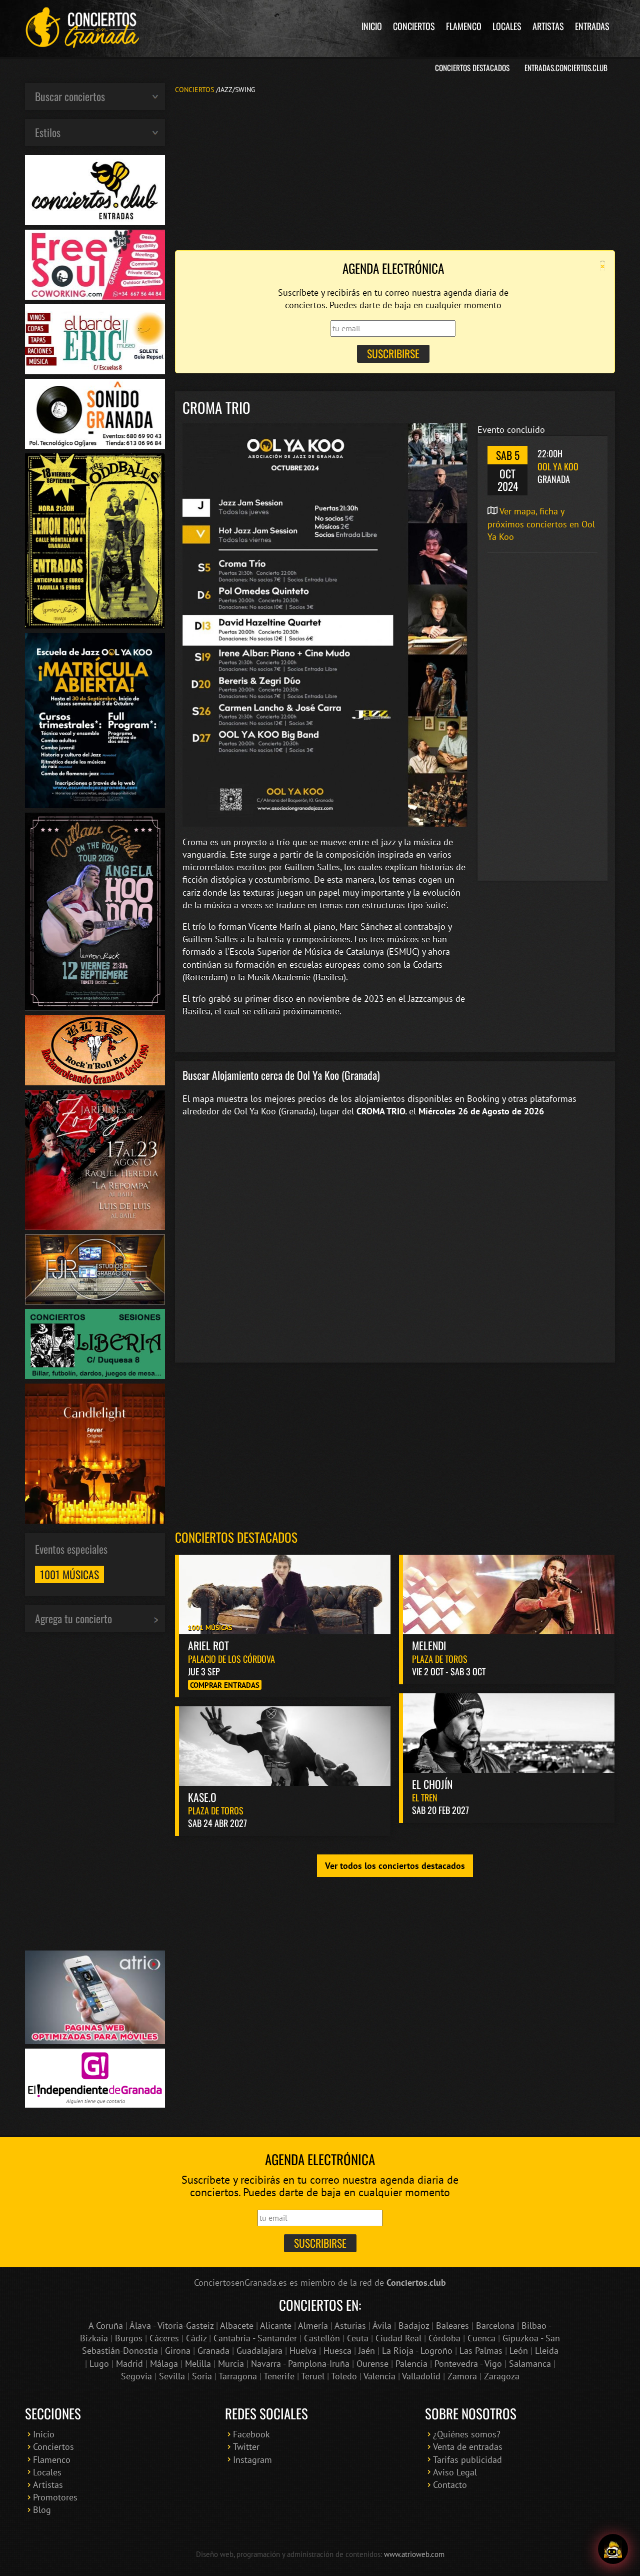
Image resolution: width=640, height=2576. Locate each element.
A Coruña (106, 2326)
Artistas (548, 26)
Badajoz (414, 2326)
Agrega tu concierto (73, 1618)
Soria (202, 2376)
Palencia (411, 2364)
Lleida (547, 2351)
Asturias (350, 2326)
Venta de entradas (468, 2447)
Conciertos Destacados (472, 68)
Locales (507, 26)
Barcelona (495, 2326)
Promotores (55, 2497)
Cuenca (481, 2338)
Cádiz (196, 2338)
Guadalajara (259, 2351)
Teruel (313, 2376)
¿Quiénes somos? (467, 2434)
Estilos (48, 132)
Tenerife (279, 2376)
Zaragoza (502, 2376)
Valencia (379, 2376)
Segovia (136, 2376)
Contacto (450, 2485)
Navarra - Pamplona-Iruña (300, 2364)
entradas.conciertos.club (566, 68)
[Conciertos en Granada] (82, 28)
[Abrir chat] (613, 2545)
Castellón (322, 2338)
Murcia (231, 2364)
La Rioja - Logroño (417, 2351)
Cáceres (164, 2338)
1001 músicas (69, 1574)
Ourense (372, 2364)
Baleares (452, 2326)
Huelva (303, 2351)
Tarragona (238, 2376)
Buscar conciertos (70, 96)
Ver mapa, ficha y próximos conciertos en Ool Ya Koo (541, 524)
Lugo (99, 2364)
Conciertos (414, 26)
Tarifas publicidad (467, 2460)
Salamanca (530, 2364)
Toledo (344, 2376)
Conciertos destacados (236, 1537)
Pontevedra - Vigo (468, 2364)
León (519, 2351)
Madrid (129, 2364)
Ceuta (358, 2338)
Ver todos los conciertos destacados (395, 1866)
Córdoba (444, 2338)
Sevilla (172, 2376)
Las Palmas (481, 2351)
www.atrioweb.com (414, 2554)
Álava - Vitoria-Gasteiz (171, 2326)
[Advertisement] (395, 171)
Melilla (198, 2364)
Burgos (129, 2338)
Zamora (462, 2376)
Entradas (592, 26)
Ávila (382, 2326)
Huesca (337, 2351)
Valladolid (421, 2376)
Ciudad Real (398, 2338)
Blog (42, 2510)
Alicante (276, 2326)
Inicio (372, 26)
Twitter (246, 2447)
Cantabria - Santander (255, 2338)
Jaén (367, 2351)
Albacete (237, 2326)
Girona (178, 2351)
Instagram (252, 2460)
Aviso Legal (455, 2472)
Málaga (164, 2364)
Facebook (251, 2434)
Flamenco (464, 26)
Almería (313, 2326)
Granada (213, 2351)
